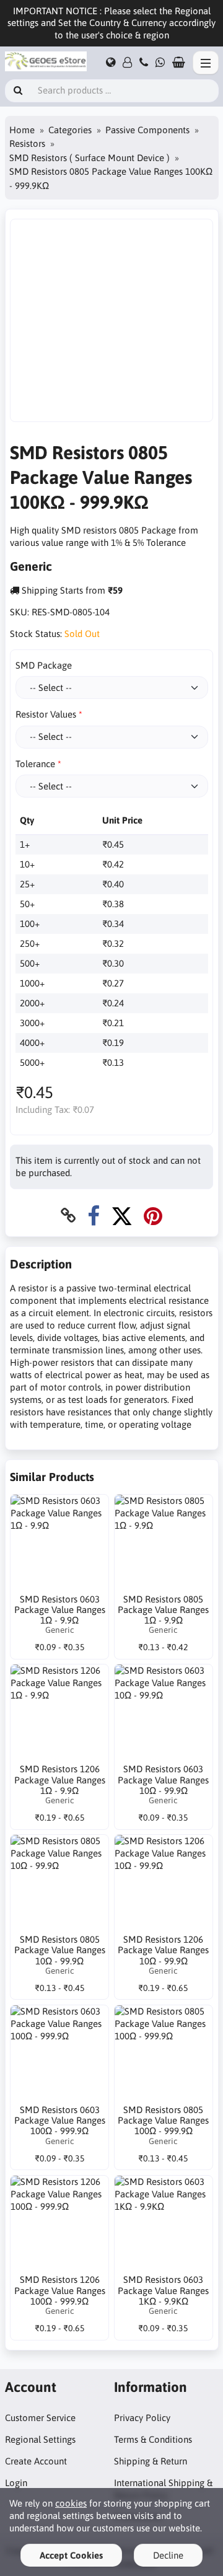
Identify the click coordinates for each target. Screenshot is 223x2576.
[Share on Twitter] (122, 1215)
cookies (71, 2503)
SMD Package (44, 665)
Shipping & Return (151, 2461)
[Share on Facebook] (94, 1215)
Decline (168, 2555)
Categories (70, 130)
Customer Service (40, 2418)
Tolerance (35, 764)
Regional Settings (40, 2439)
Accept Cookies (71, 2555)
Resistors (27, 143)
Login (16, 2483)
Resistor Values (46, 714)
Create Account (36, 2461)
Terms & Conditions (153, 2439)
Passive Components (147, 130)
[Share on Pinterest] (153, 1215)
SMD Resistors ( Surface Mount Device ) (90, 158)
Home (22, 130)
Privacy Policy (142, 2418)
